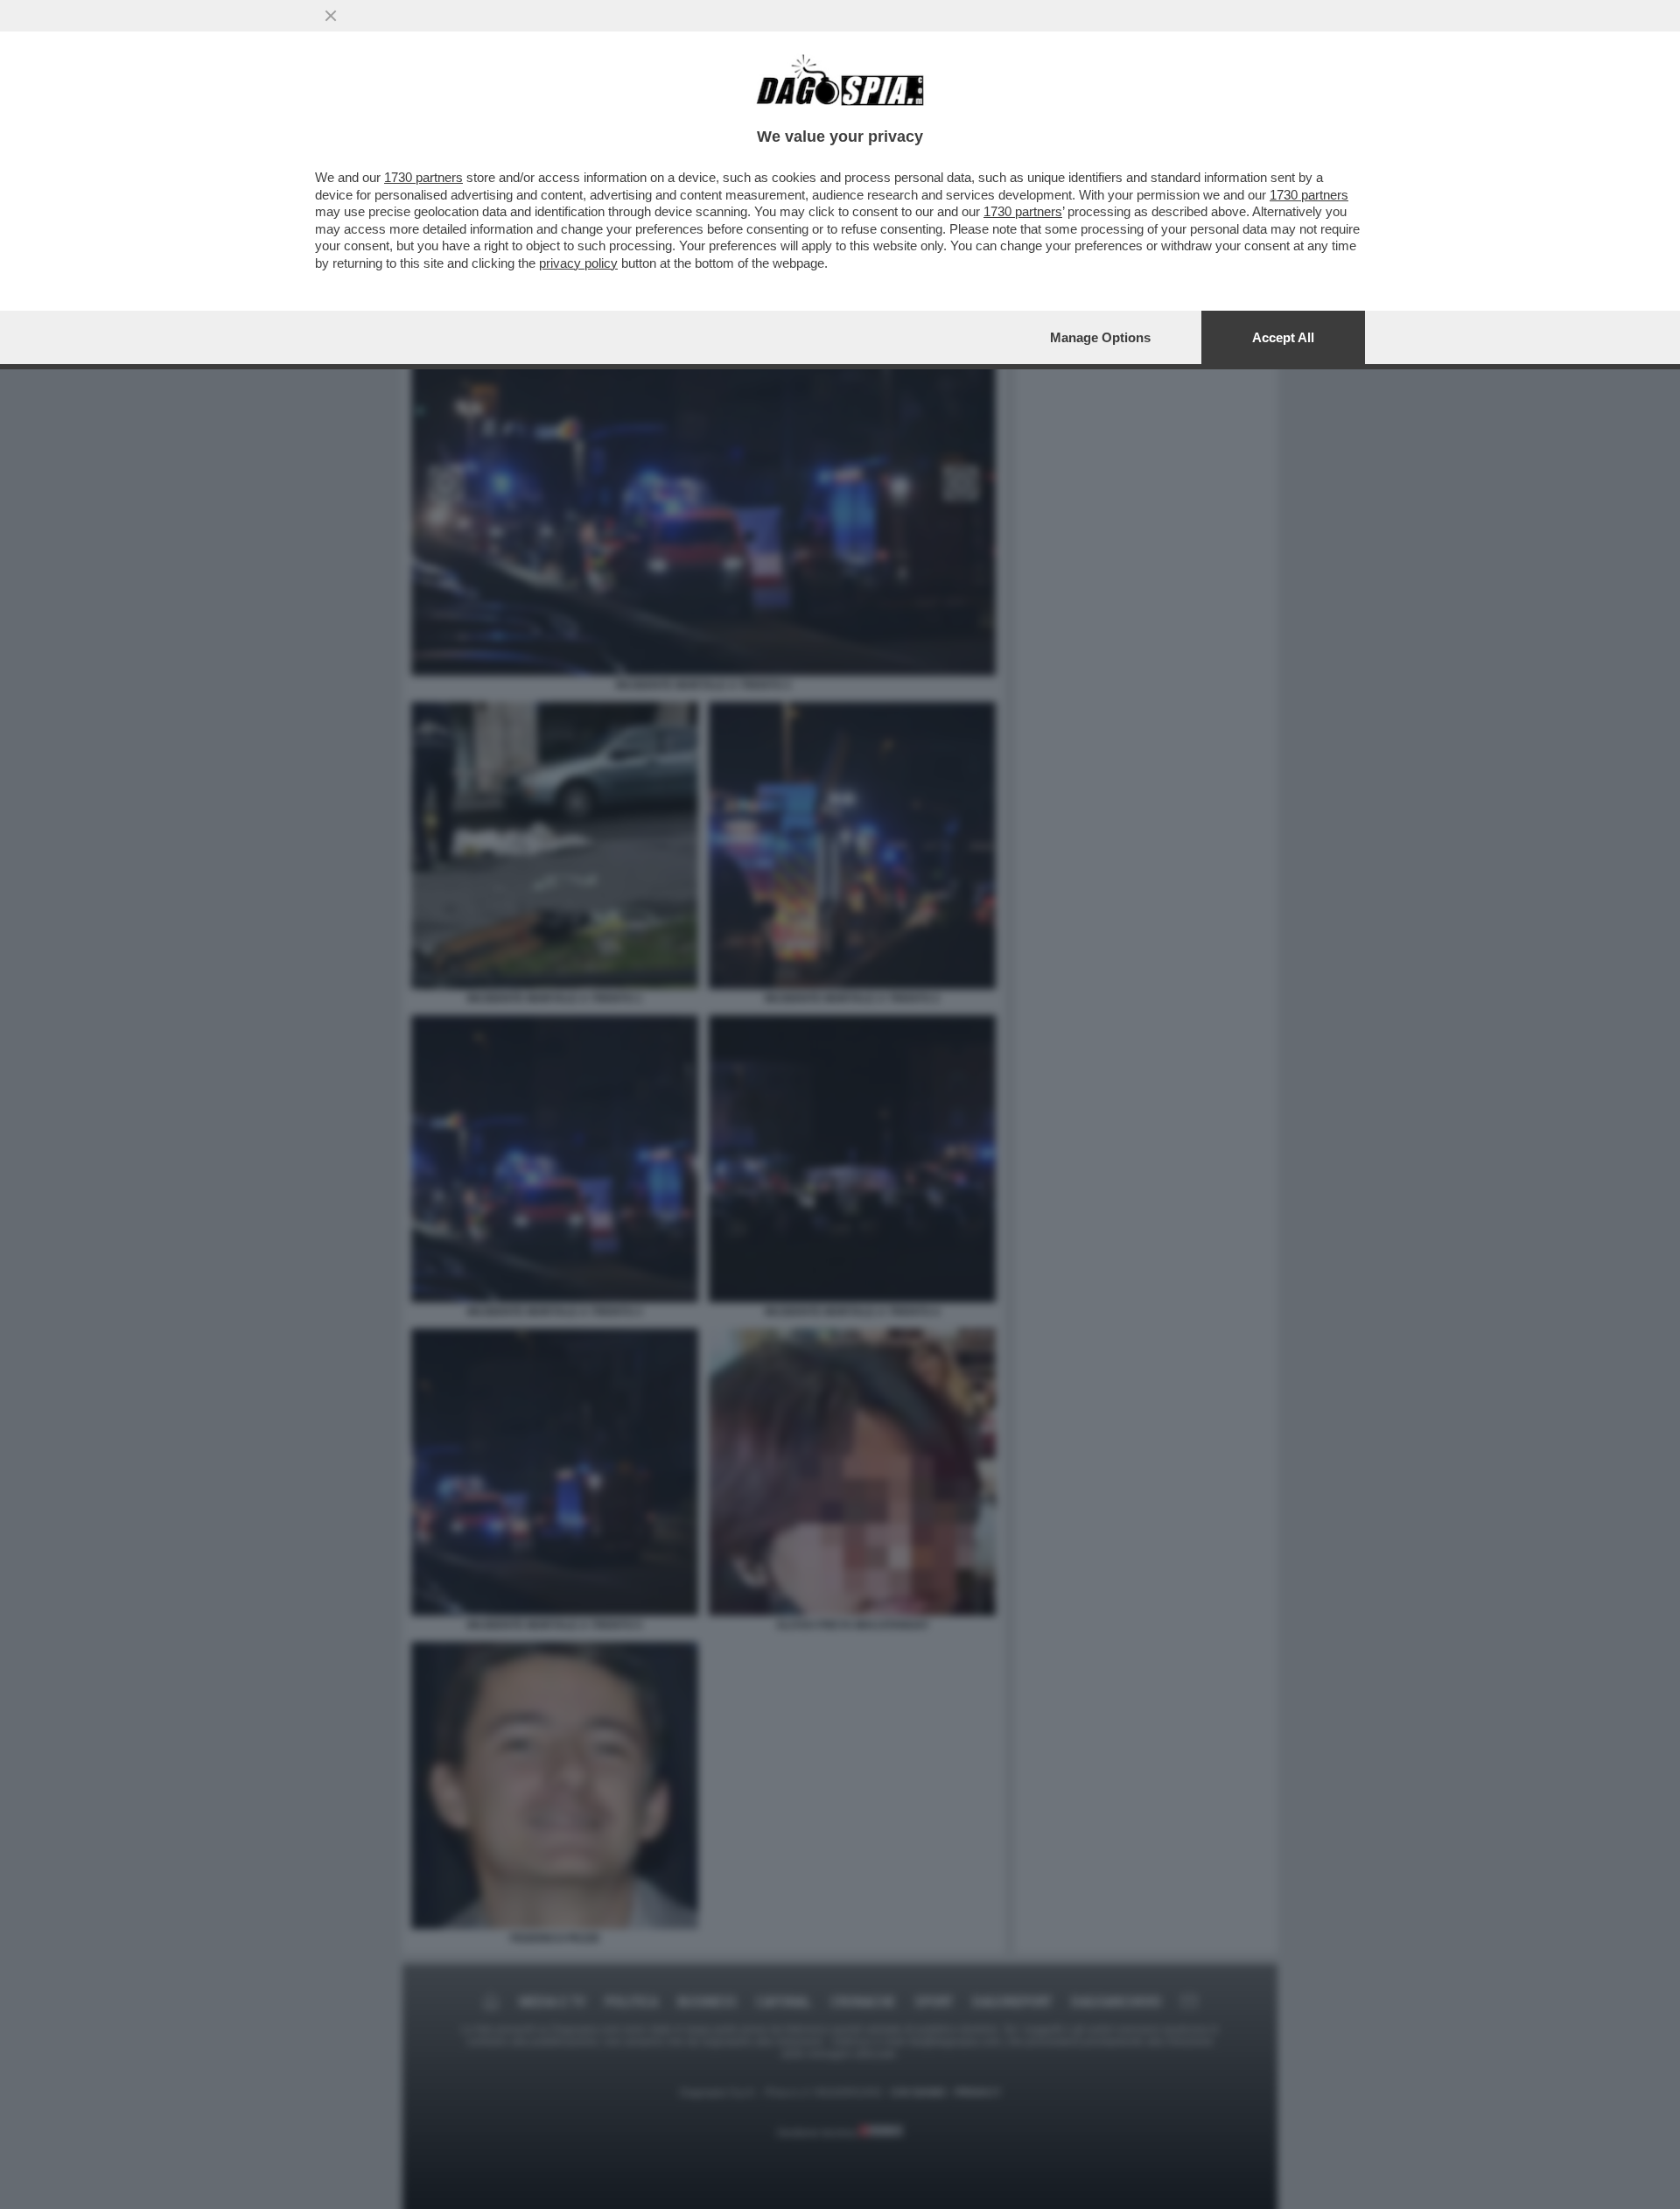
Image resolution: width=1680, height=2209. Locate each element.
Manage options (1100, 337)
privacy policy (578, 263)
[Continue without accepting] (331, 16)
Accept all (1283, 337)
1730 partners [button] (423, 177)
